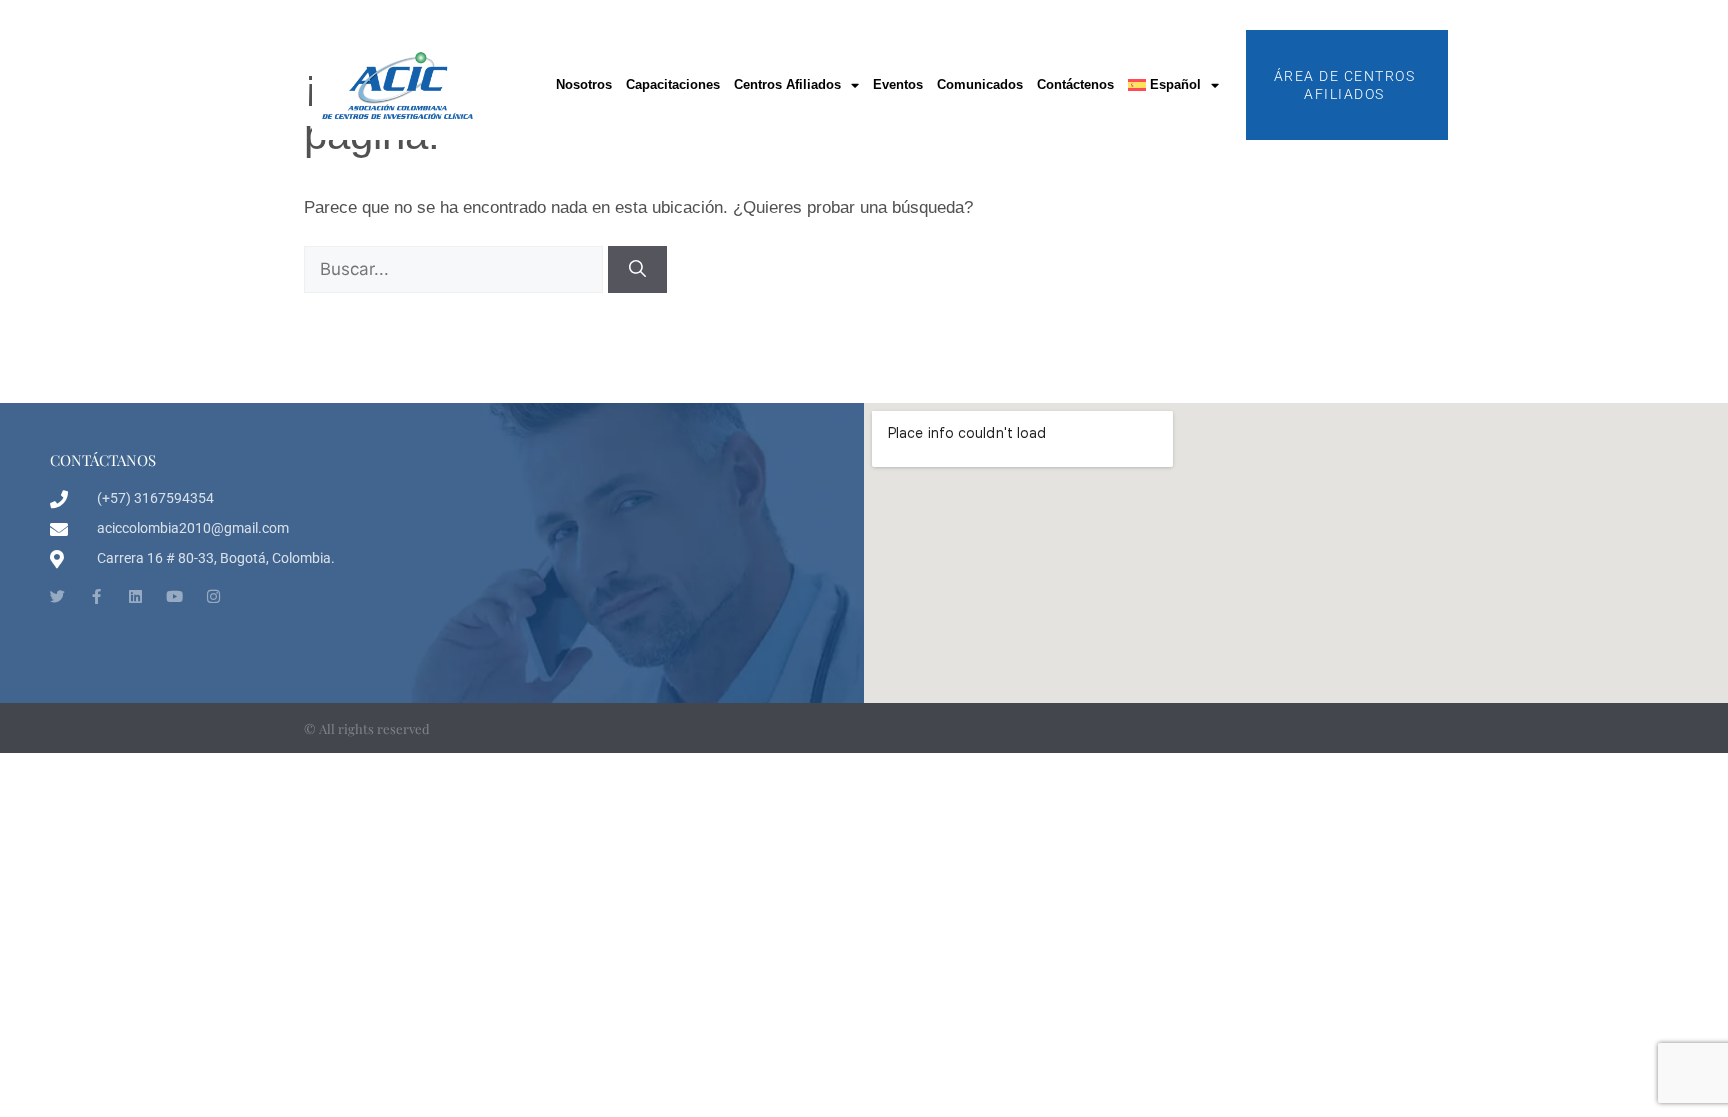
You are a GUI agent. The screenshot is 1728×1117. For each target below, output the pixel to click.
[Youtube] (174, 596)
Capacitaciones (673, 84)
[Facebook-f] (96, 596)
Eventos (898, 84)
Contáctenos (1075, 84)
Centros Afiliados (787, 84)
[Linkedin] (135, 596)
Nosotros (584, 84)
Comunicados (980, 84)
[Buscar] (637, 270)
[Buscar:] (456, 269)
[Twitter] (57, 596)
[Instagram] (213, 596)
